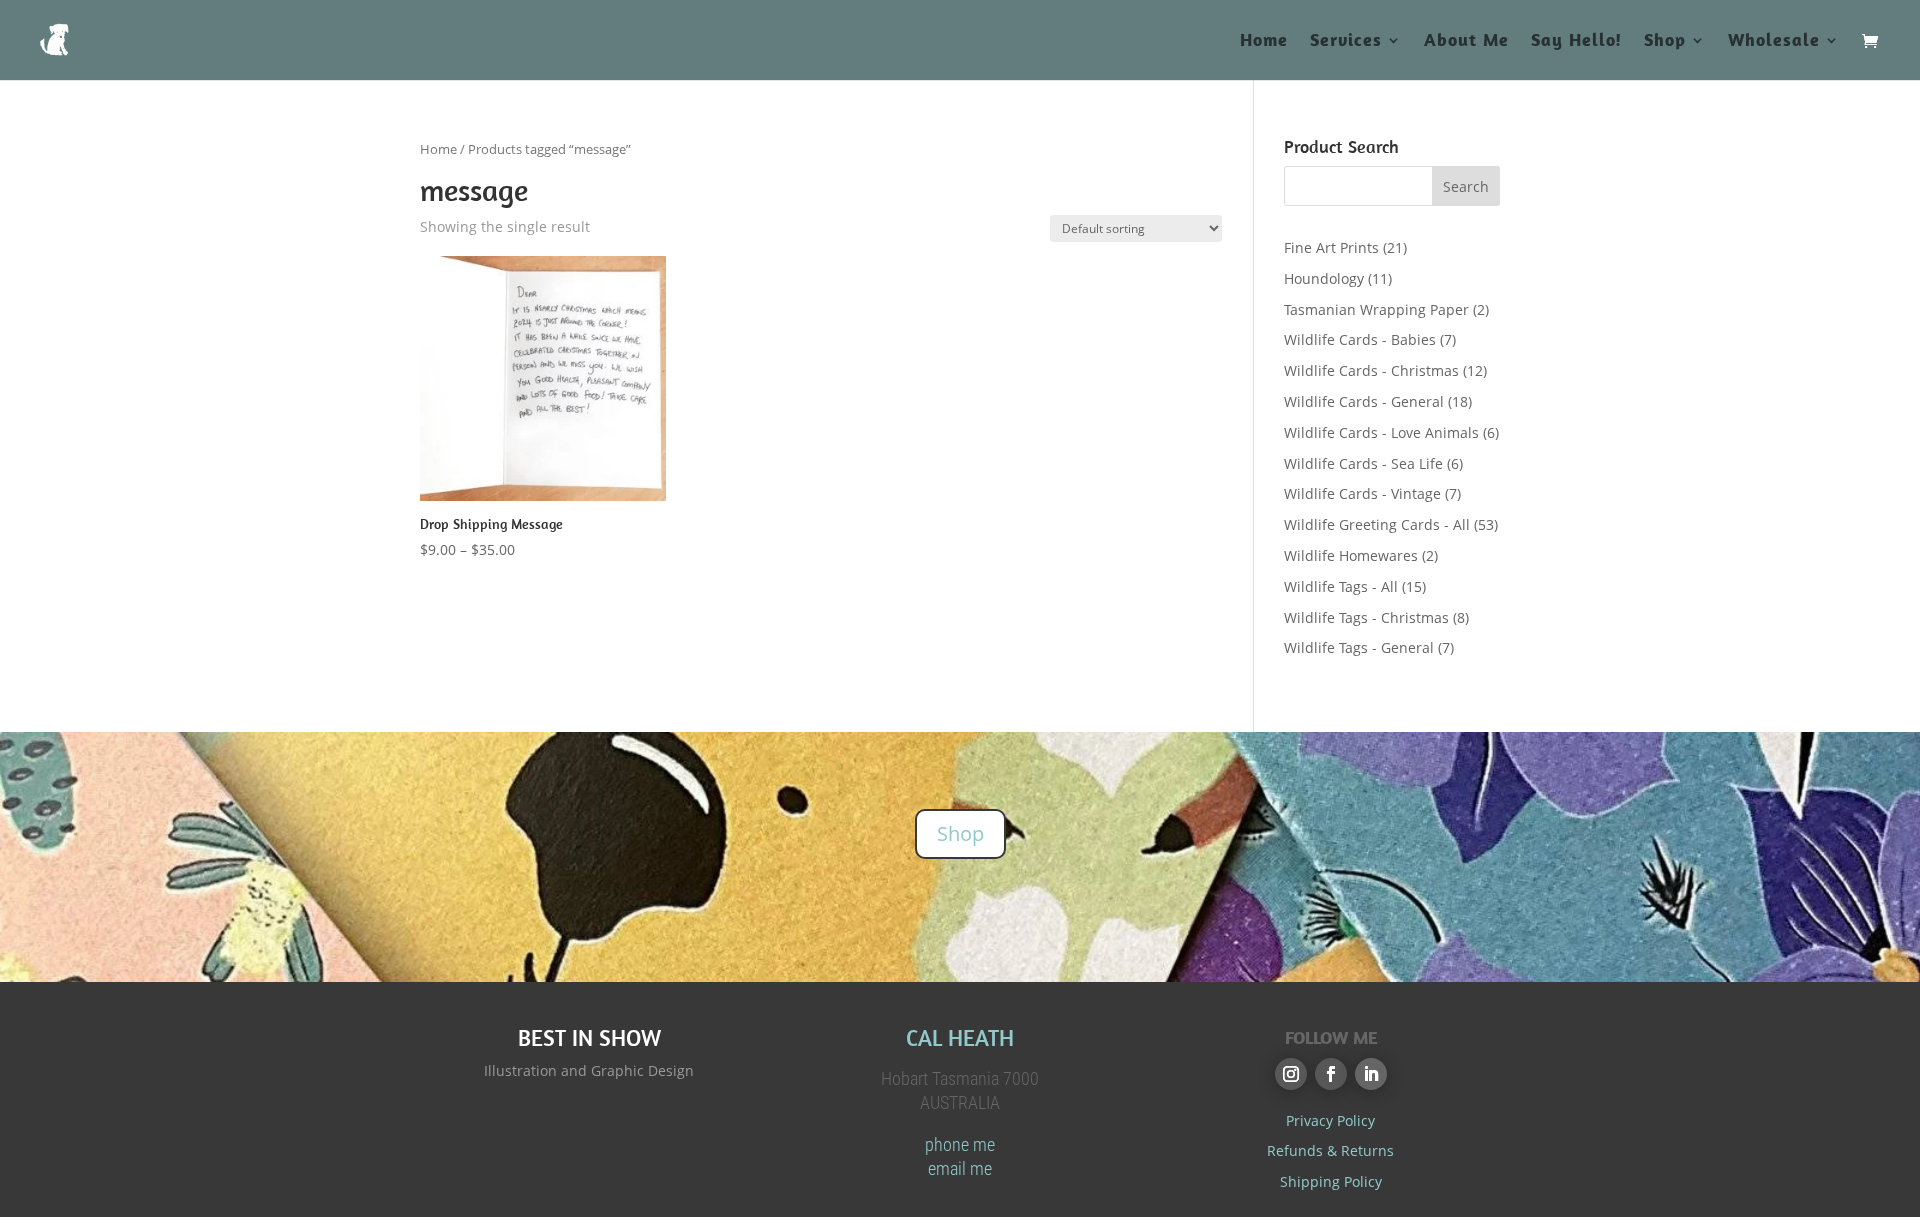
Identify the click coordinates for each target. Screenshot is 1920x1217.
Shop (1665, 42)
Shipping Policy (1331, 1181)
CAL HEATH (960, 1037)
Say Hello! (1576, 42)
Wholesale (1774, 42)
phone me (960, 1144)
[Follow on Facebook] (1331, 1074)
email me (960, 1168)
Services (1346, 42)
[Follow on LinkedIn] (1371, 1074)
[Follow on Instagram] (1291, 1074)
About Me (1466, 42)
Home (1264, 42)
